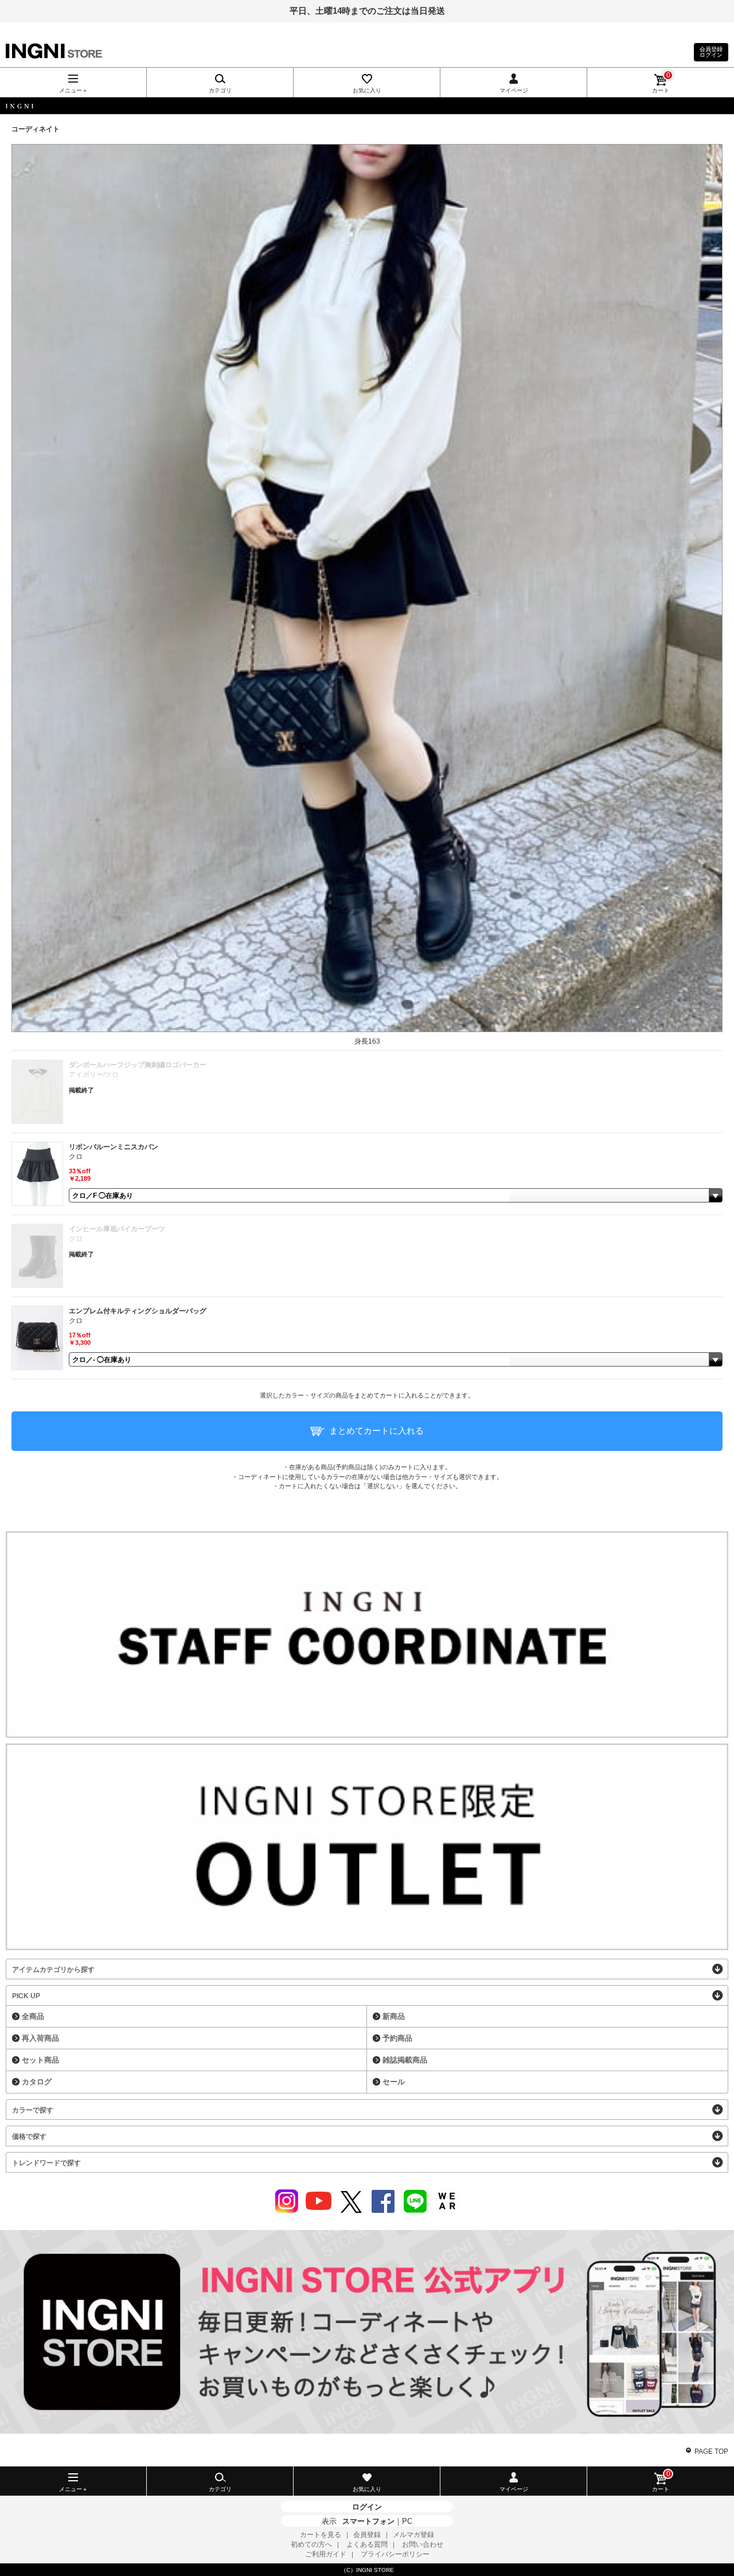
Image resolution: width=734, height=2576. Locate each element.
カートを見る (321, 2535)
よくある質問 (367, 2544)
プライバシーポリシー (395, 2554)
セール (394, 2082)
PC (407, 2521)
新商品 (394, 2016)
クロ (76, 1157)
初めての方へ (311, 2544)
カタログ (37, 2082)
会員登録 (367, 2535)
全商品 (33, 2016)
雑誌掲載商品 (405, 2060)
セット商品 (40, 2060)
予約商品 (397, 2038)
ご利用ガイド (326, 2554)
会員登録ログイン (711, 52)
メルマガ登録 (413, 2535)
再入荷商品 (40, 2038)
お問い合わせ (423, 2544)
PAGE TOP (711, 2452)
